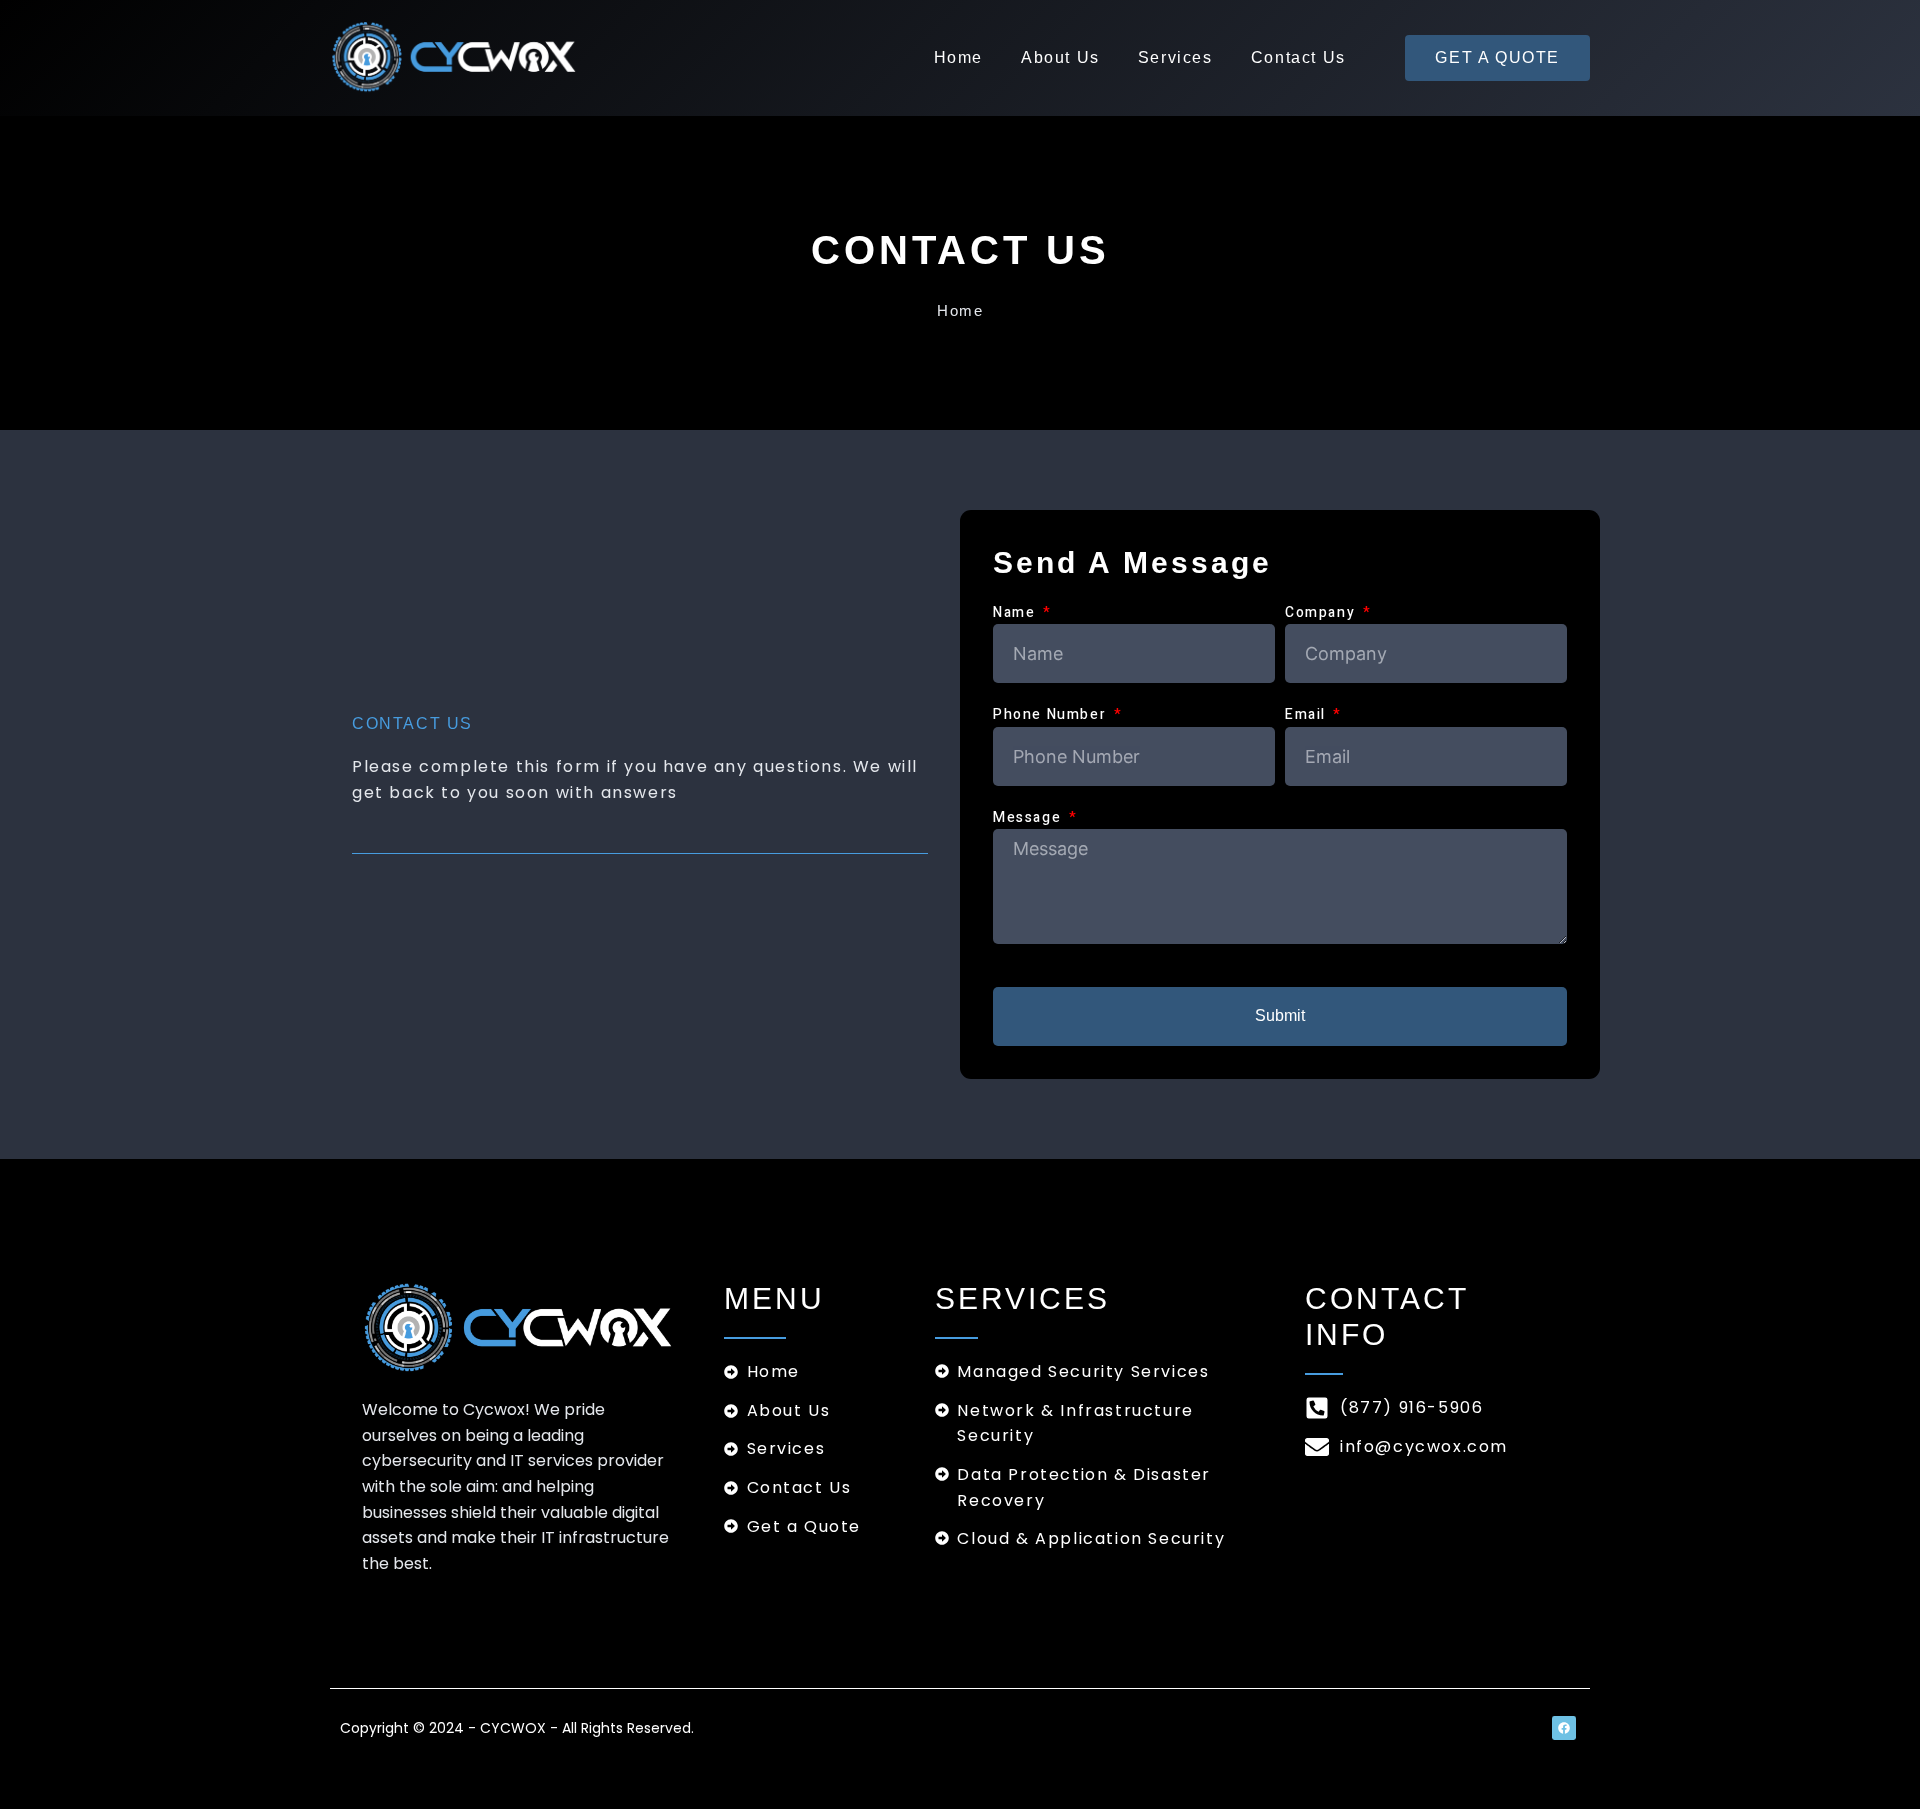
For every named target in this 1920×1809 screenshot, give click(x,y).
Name (1016, 612)
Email (1308, 714)
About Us (1060, 57)
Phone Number (1052, 714)
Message (1029, 817)
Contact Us (1298, 57)
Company (1322, 612)
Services (1175, 57)
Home (958, 57)
